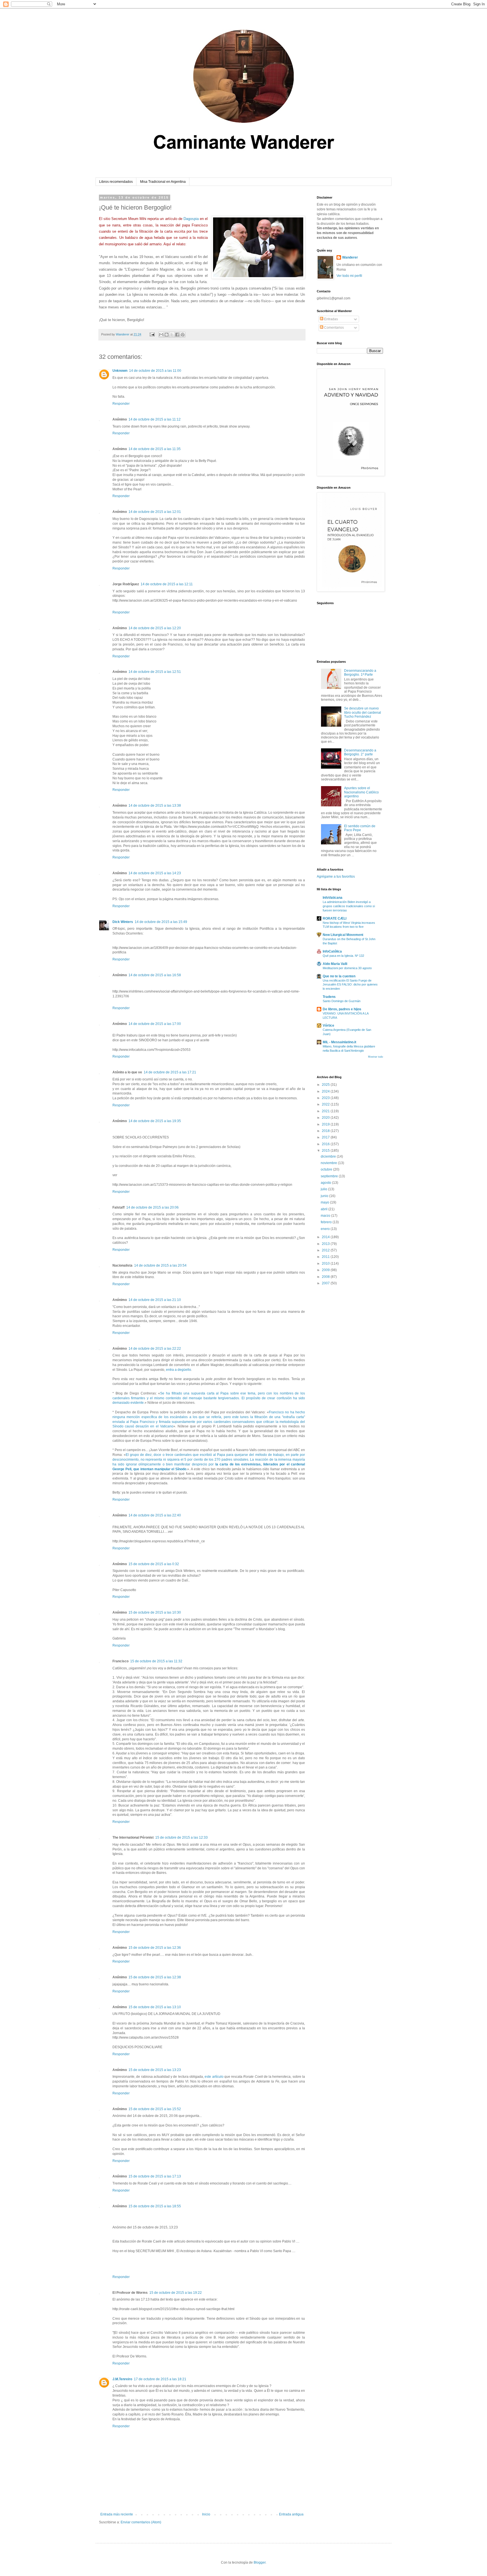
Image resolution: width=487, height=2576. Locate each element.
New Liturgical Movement (343, 935)
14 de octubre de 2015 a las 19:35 (155, 1121)
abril (325, 1209)
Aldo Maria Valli (335, 964)
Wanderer (350, 257)
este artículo (214, 2077)
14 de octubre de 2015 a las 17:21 (170, 1072)
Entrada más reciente (117, 2514)
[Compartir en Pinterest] (183, 335)
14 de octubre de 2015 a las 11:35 (155, 449)
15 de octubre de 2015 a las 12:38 (155, 1977)
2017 (326, 1137)
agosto (326, 1183)
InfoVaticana (333, 898)
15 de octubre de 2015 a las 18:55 (155, 2206)
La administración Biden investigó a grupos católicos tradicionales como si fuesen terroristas (349, 906)
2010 (326, 1263)
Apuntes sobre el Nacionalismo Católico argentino (361, 792)
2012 (326, 1250)
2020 (326, 1118)
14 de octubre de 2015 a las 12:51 (155, 672)
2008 (326, 1277)
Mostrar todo (376, 1057)
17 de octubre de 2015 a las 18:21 (160, 2379)
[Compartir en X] (172, 335)
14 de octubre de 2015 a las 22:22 (155, 1349)
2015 (326, 1151)
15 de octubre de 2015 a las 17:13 (155, 2176)
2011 (326, 1257)
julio (324, 1189)
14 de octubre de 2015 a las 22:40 (155, 1515)
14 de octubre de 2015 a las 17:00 (155, 1024)
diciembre (329, 1156)
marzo (326, 1216)
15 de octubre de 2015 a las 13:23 (155, 2070)
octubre (327, 1169)
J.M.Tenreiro (122, 2379)
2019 (326, 1124)
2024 (326, 1091)
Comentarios (334, 328)
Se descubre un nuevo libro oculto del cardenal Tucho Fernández (363, 712)
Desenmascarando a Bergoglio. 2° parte (360, 752)
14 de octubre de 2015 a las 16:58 (155, 975)
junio (325, 1196)
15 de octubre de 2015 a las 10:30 (155, 1612)
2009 (326, 1270)
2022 (326, 1104)
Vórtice (328, 1025)
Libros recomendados (116, 182)
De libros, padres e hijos (342, 1009)
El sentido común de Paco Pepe (360, 828)
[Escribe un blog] (167, 335)
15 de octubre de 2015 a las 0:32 (154, 1564)
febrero (327, 1222)
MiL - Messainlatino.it (339, 1042)
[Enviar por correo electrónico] (161, 335)
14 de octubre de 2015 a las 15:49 (161, 922)
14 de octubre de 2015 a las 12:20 (155, 628)
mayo (325, 1202)
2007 (326, 1283)
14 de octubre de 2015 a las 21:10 (155, 1300)
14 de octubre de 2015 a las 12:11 (167, 584)
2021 (326, 1111)
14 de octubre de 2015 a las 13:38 (155, 806)
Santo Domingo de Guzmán (342, 1001)
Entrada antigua (291, 2514)
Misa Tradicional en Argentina (163, 182)
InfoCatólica (332, 951)
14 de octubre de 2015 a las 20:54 (160, 1265)
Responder (121, 404)
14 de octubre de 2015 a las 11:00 (155, 371)
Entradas (331, 319)
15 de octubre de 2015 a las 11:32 (156, 1661)
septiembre (330, 1176)
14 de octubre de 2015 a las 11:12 (155, 419)
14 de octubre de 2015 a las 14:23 (155, 873)
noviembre (329, 1163)
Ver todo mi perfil (349, 276)
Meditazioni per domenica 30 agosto (347, 968)
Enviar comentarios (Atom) (141, 2522)
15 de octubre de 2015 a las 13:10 (155, 2007)
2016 (326, 1144)
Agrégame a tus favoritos (336, 877)
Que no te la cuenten (339, 976)
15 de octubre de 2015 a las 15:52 (155, 2109)
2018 (326, 1131)
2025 (326, 1085)
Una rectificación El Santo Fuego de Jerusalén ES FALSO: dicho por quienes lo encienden (350, 985)
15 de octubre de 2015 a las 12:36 (155, 1948)
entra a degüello (179, 1370)
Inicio (206, 2514)
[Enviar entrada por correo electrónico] (152, 334)
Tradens (329, 997)
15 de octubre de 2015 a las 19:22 (176, 2293)
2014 (326, 1237)
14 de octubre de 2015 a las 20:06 (152, 1207)
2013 (326, 1244)
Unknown (120, 371)
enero (326, 1229)
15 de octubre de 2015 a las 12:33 (181, 1838)
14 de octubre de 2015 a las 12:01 (155, 512)
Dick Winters (123, 922)
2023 (326, 1098)
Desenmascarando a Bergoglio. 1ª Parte (360, 673)
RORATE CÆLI (335, 918)
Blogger (260, 2562)
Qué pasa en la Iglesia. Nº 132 (343, 956)
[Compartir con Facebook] (177, 335)
